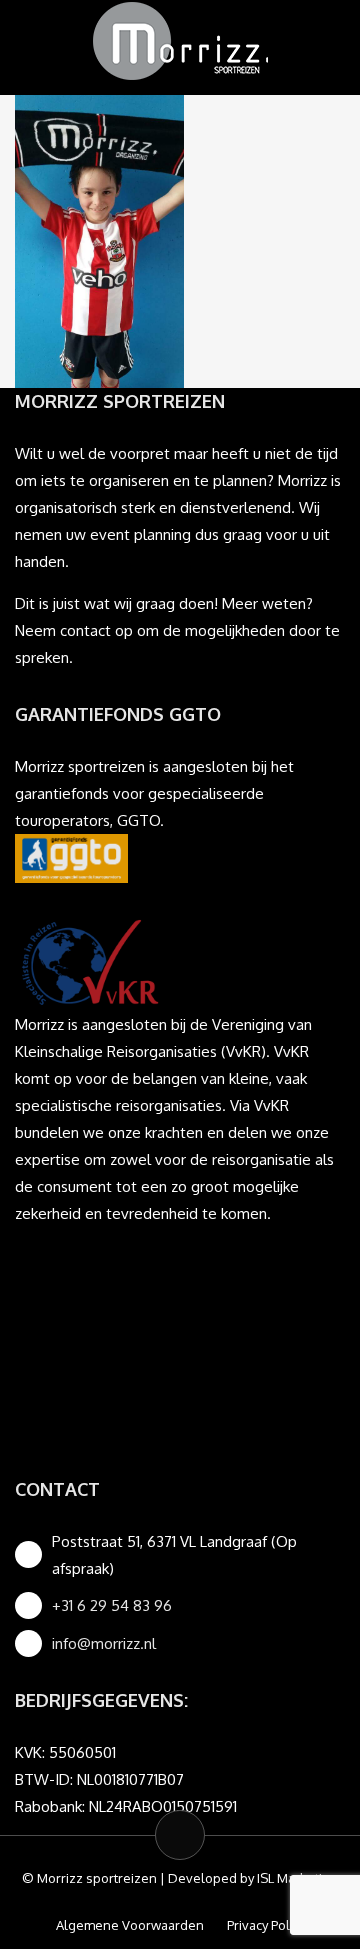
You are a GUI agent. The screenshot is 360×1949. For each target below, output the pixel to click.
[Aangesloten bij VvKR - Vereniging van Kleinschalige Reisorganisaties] (90, 961)
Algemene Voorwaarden (130, 1925)
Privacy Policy (266, 1925)
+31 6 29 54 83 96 (112, 1605)
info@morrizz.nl (104, 1643)
